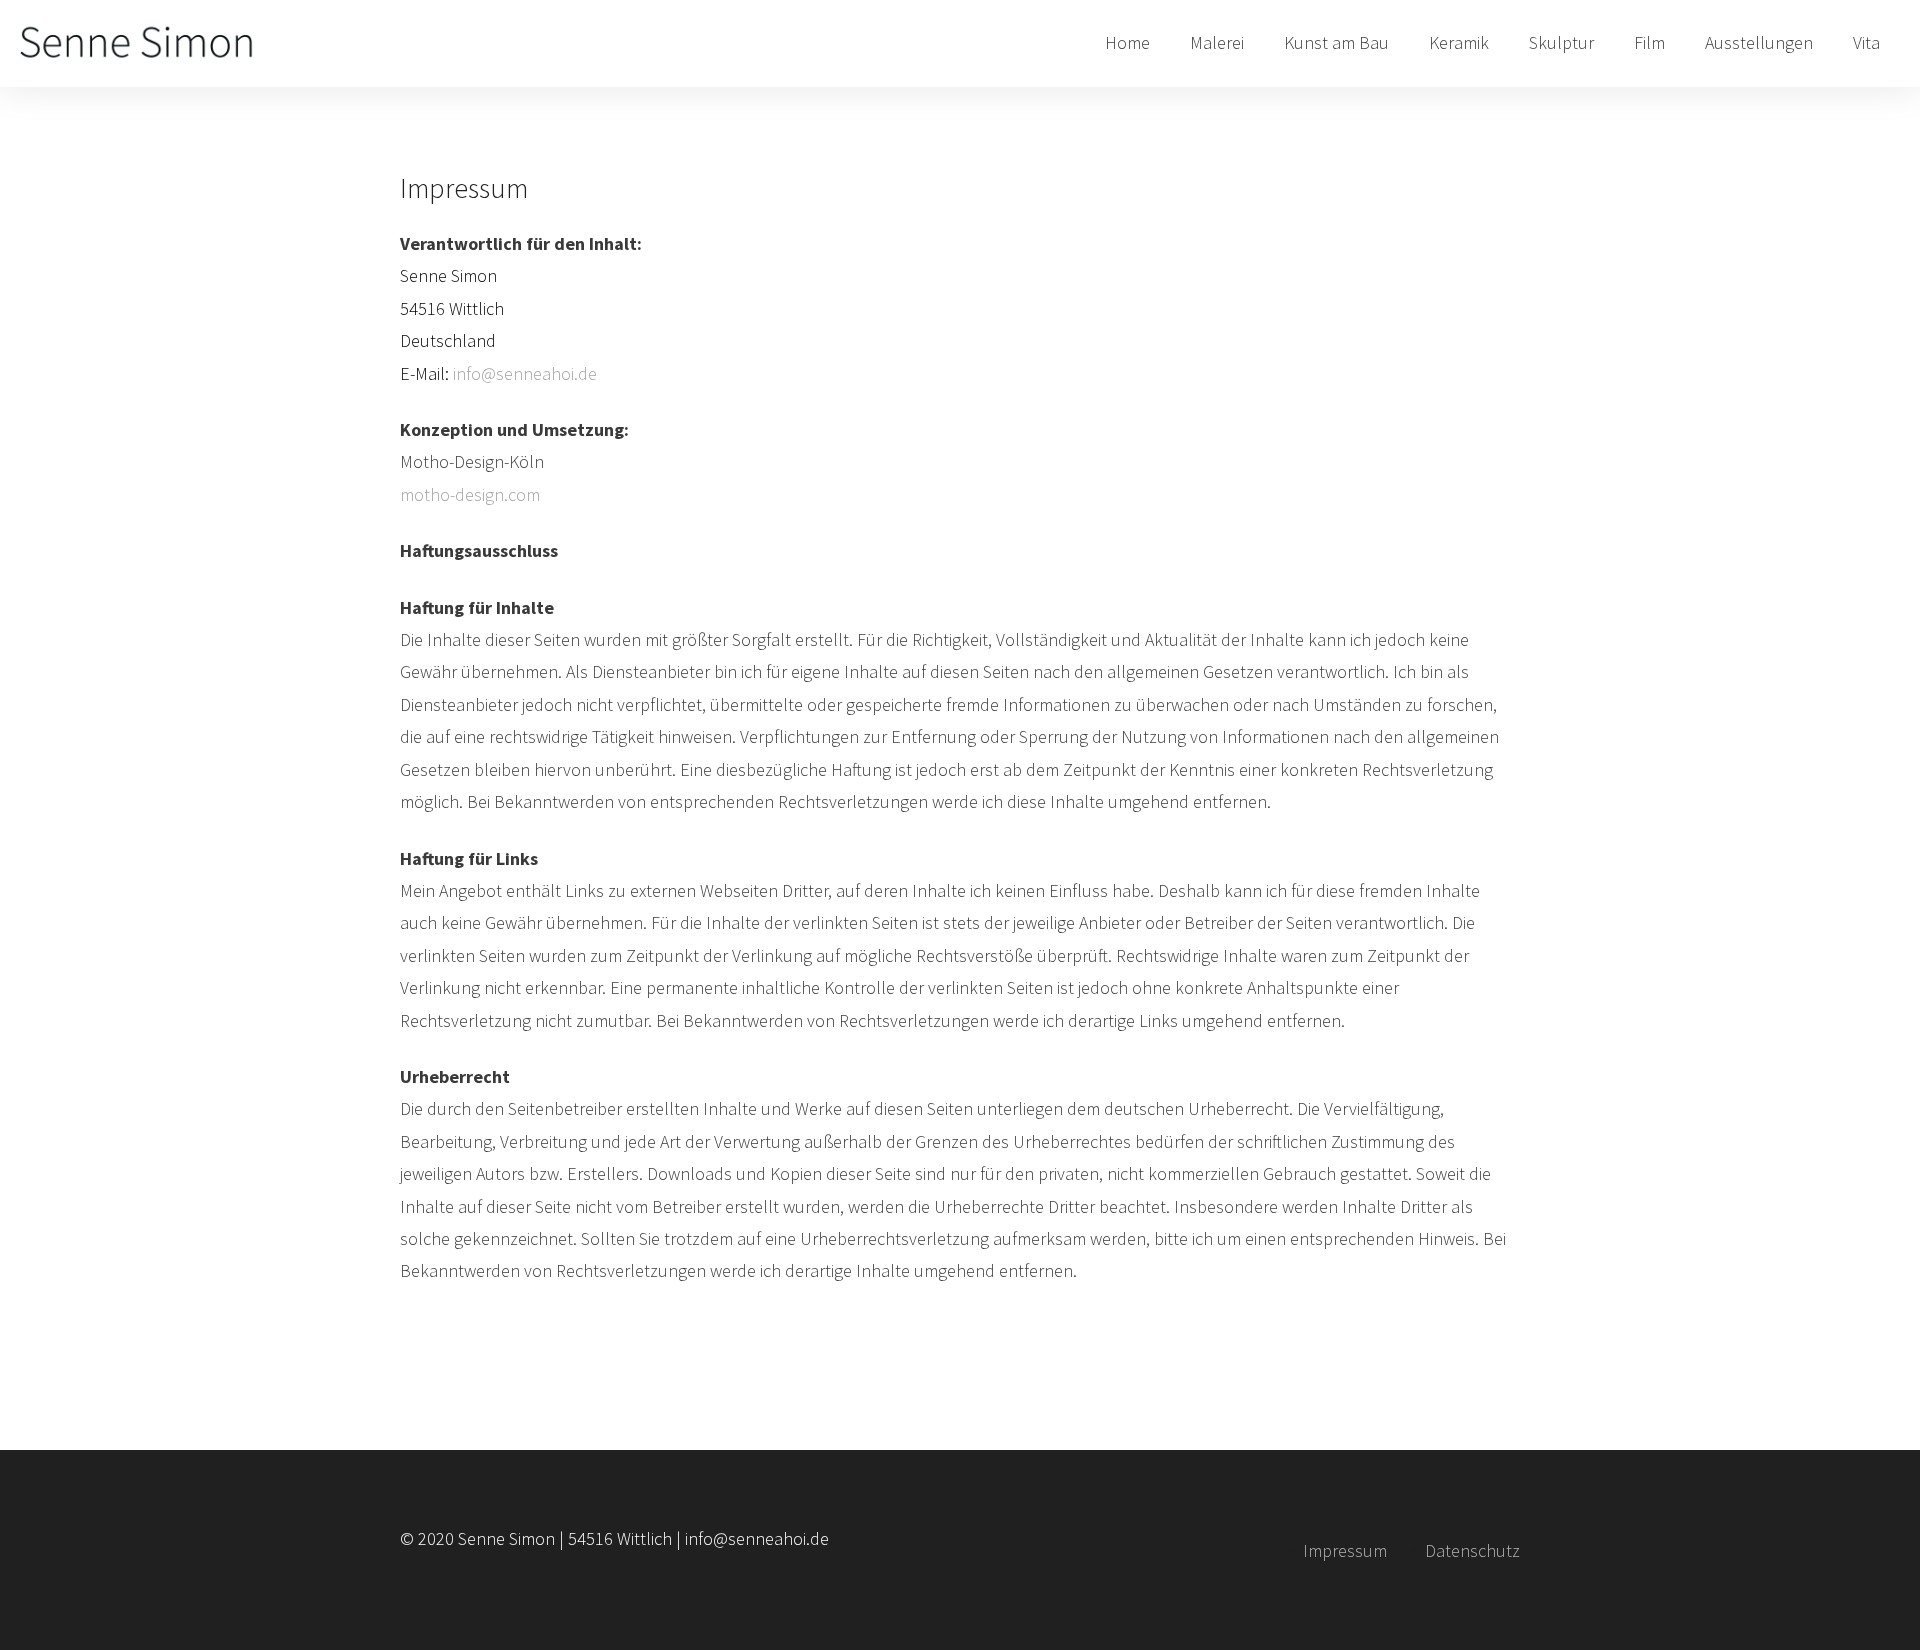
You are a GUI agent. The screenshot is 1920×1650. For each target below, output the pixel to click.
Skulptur (1561, 42)
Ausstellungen (1759, 42)
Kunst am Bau (1336, 42)
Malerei (1217, 42)
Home (1127, 42)
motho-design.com (470, 494)
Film (1649, 42)
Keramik (1459, 42)
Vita (1866, 42)
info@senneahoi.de (525, 373)
